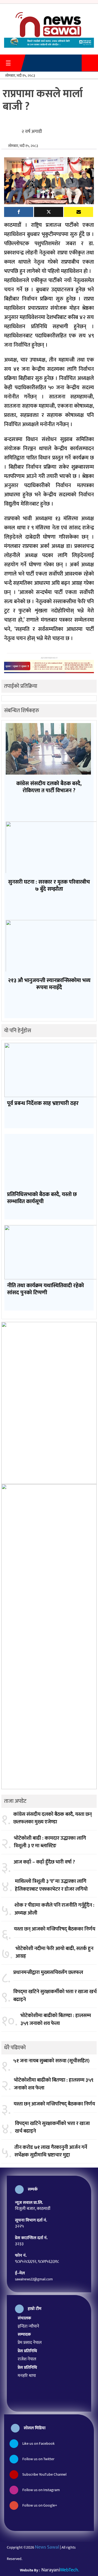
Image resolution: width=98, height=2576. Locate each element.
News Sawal (47, 2547)
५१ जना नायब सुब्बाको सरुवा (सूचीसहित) (51, 2061)
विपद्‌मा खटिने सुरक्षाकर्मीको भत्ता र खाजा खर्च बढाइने (55, 1996)
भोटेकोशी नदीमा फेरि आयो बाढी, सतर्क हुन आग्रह (54, 1953)
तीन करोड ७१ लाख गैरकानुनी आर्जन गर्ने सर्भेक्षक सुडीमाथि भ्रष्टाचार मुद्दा (51, 2151)
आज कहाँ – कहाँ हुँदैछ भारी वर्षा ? (44, 1862)
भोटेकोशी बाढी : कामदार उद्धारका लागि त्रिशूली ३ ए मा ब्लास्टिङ (50, 1842)
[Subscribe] (79, 212)
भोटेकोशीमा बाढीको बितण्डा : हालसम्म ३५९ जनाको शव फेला (56, 2020)
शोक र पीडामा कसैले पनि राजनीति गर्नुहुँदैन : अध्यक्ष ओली (54, 1909)
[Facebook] (19, 212)
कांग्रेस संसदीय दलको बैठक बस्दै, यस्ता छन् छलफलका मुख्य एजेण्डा (53, 1818)
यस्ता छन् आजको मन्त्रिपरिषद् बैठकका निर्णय (55, 1929)
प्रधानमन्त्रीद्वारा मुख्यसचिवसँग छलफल (48, 1973)
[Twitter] (49, 212)
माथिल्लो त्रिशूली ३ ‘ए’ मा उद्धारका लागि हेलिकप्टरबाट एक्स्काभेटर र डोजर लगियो (51, 1885)
